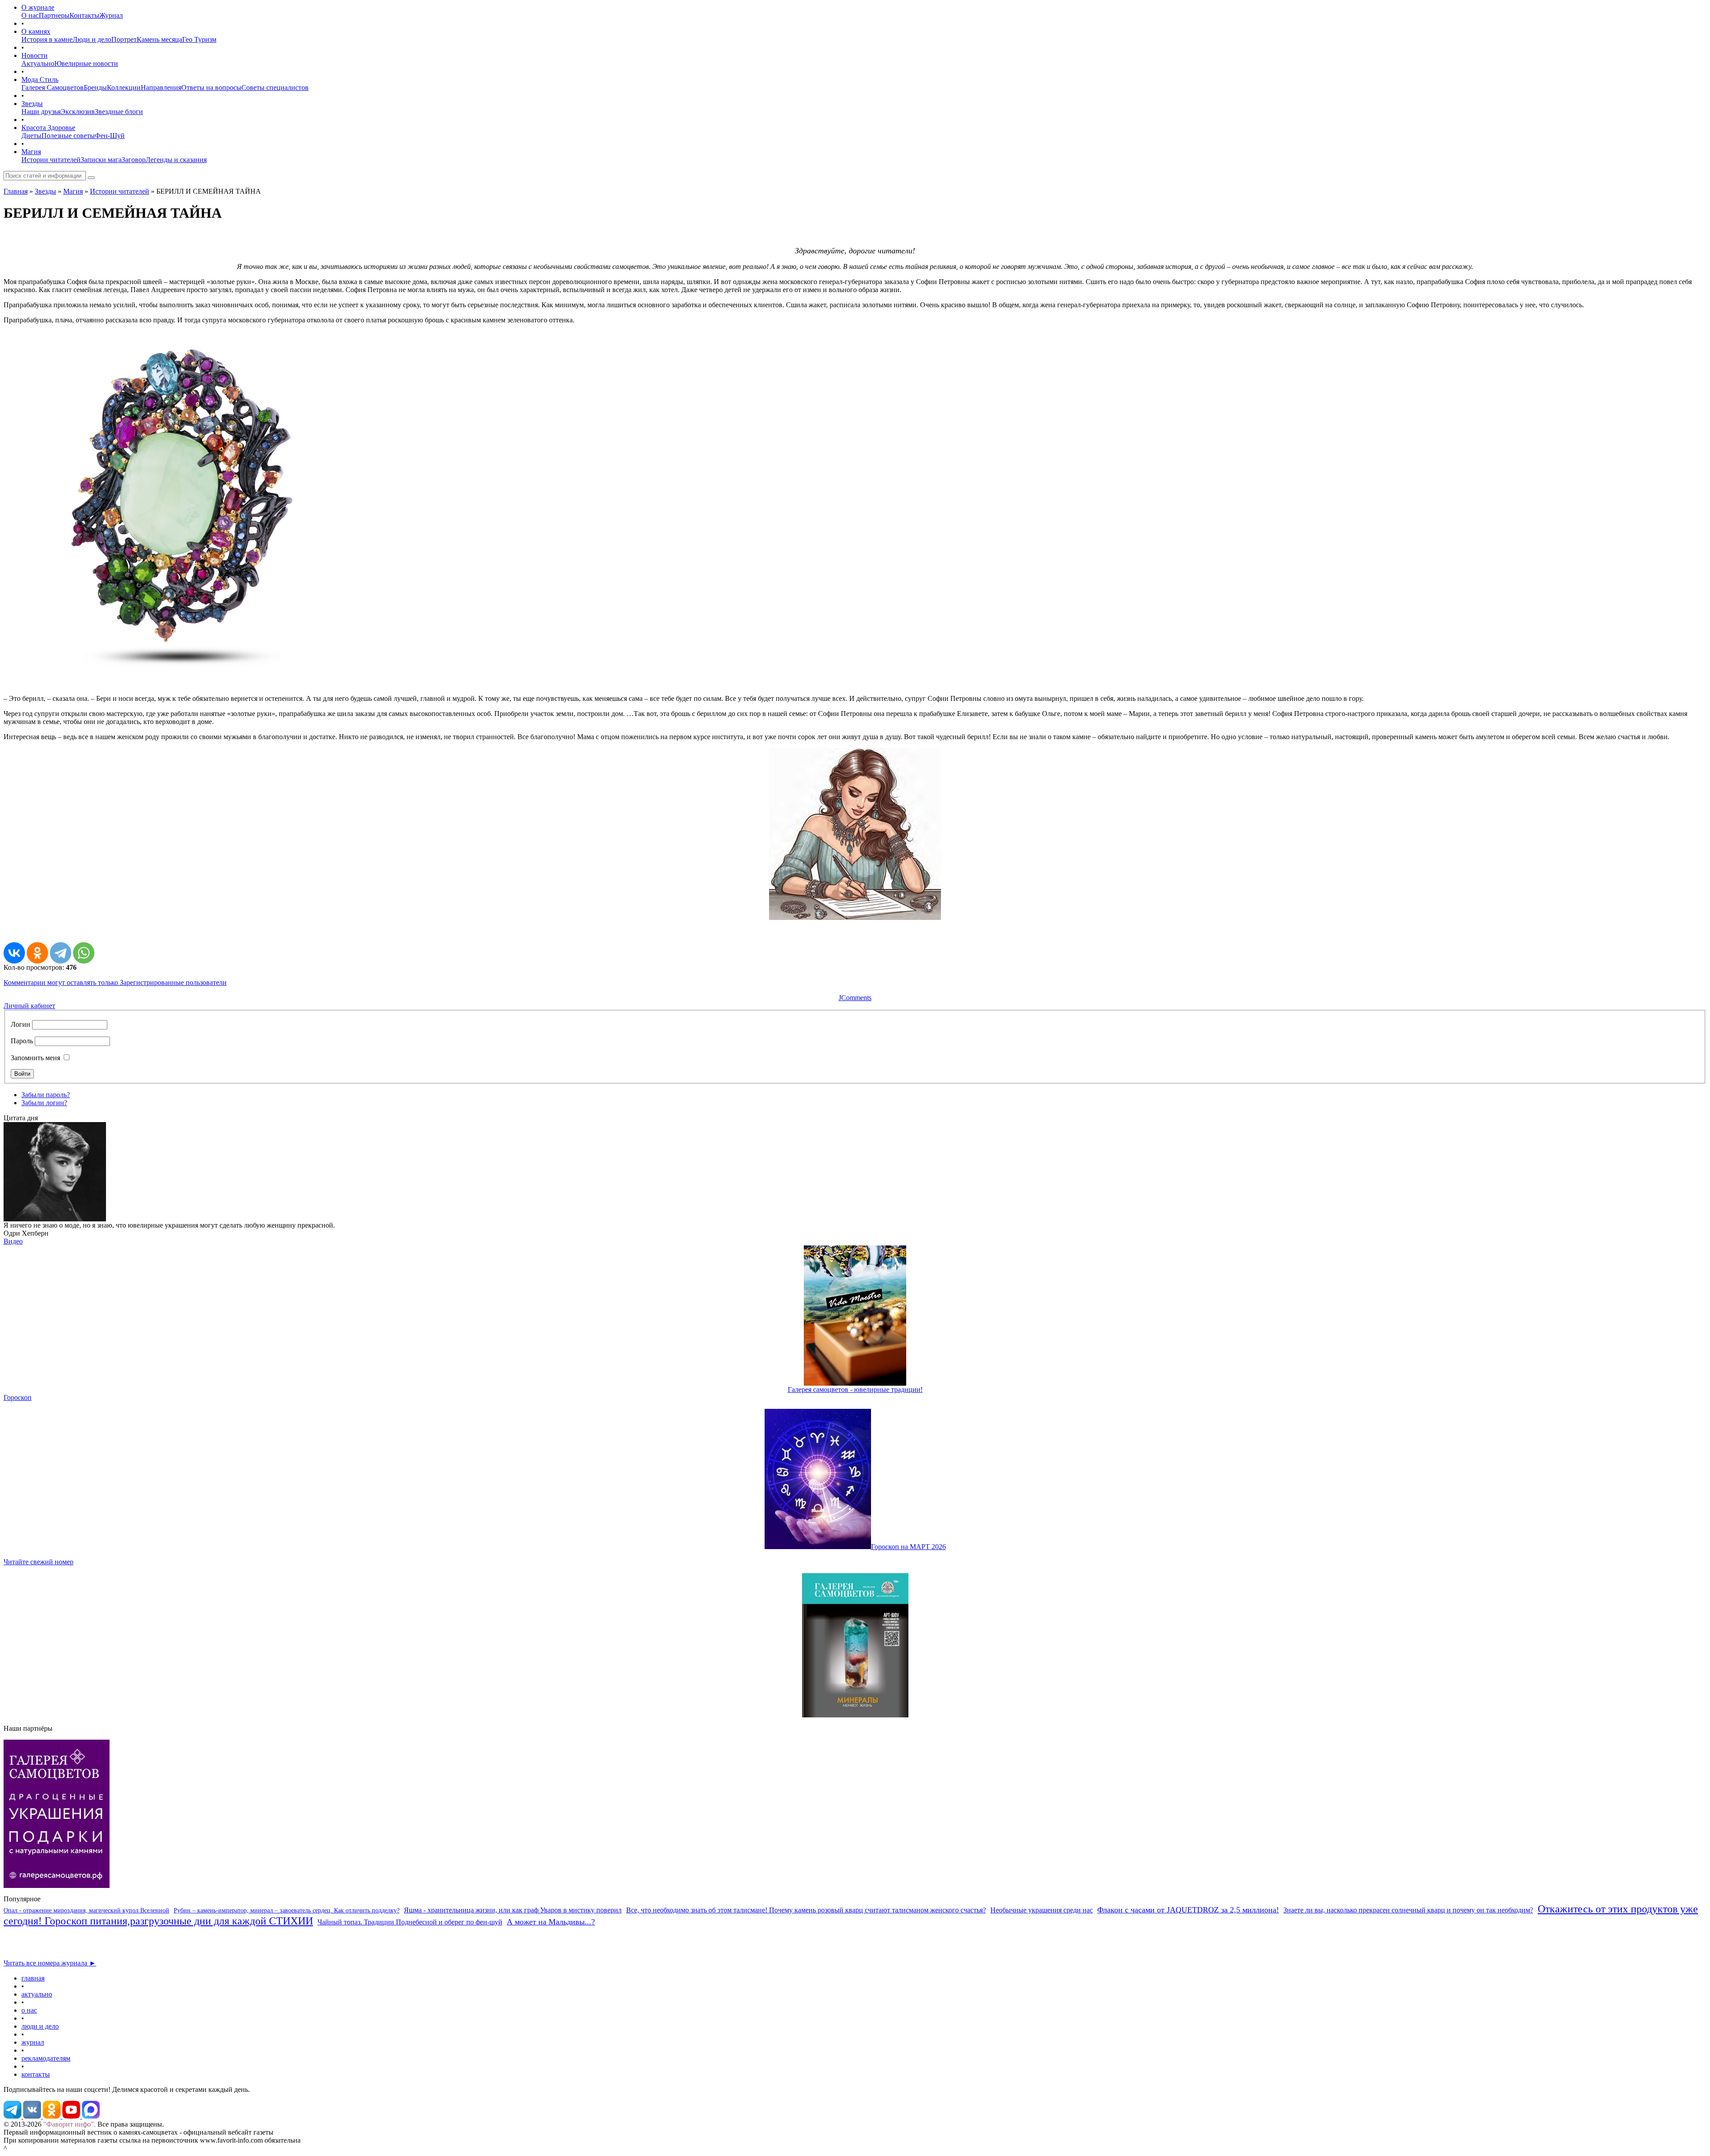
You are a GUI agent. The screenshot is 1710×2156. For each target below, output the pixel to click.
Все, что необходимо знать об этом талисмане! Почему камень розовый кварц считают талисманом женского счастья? (806, 1910)
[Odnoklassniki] (53, 2116)
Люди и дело (92, 39)
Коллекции (124, 87)
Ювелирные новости (86, 63)
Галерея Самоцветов (53, 87)
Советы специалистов (275, 87)
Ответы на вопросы (211, 87)
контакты (36, 2074)
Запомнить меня (35, 1058)
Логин (20, 1024)
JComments (855, 998)
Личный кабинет (29, 1006)
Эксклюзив (78, 112)
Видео (13, 1241)
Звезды (32, 104)
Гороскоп (18, 1397)
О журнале (38, 7)
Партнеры (54, 15)
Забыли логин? (44, 1103)
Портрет (124, 39)
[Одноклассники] (37, 953)
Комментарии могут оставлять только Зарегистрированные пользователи (115, 982)
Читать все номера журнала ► (50, 1963)
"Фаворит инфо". (69, 2124)
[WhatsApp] (84, 953)
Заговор (134, 160)
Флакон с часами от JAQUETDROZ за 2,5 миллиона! (1188, 1910)
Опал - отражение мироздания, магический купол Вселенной (86, 1910)
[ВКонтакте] (14, 953)
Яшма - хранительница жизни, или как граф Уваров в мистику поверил (513, 1910)
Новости (35, 55)
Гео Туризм (199, 39)
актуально (37, 1994)
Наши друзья (41, 112)
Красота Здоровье (48, 128)
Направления (161, 87)
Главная (16, 191)
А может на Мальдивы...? (551, 1922)
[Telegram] (61, 953)
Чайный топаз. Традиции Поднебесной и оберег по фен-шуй (410, 1922)
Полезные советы (68, 136)
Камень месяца (159, 39)
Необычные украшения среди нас (1042, 1910)
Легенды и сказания (176, 160)
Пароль (22, 1041)
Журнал (111, 15)
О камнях (36, 31)
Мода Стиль (40, 79)
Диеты (31, 136)
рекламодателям (46, 2058)
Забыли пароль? (46, 1095)
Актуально (38, 63)
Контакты (84, 15)
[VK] (33, 2116)
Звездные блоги (119, 112)
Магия (31, 152)
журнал (33, 2042)
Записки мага (101, 160)
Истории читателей (51, 160)
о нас (29, 2010)
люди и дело (40, 2026)
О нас (30, 15)
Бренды (95, 87)
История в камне (47, 39)
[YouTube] (72, 2116)
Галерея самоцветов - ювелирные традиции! (855, 1389)
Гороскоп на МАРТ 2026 (908, 1547)
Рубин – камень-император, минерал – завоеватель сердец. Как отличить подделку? (287, 1910)
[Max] (91, 2116)
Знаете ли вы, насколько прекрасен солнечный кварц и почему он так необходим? (1408, 1910)
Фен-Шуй (110, 136)
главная (33, 1978)
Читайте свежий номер (39, 1562)
